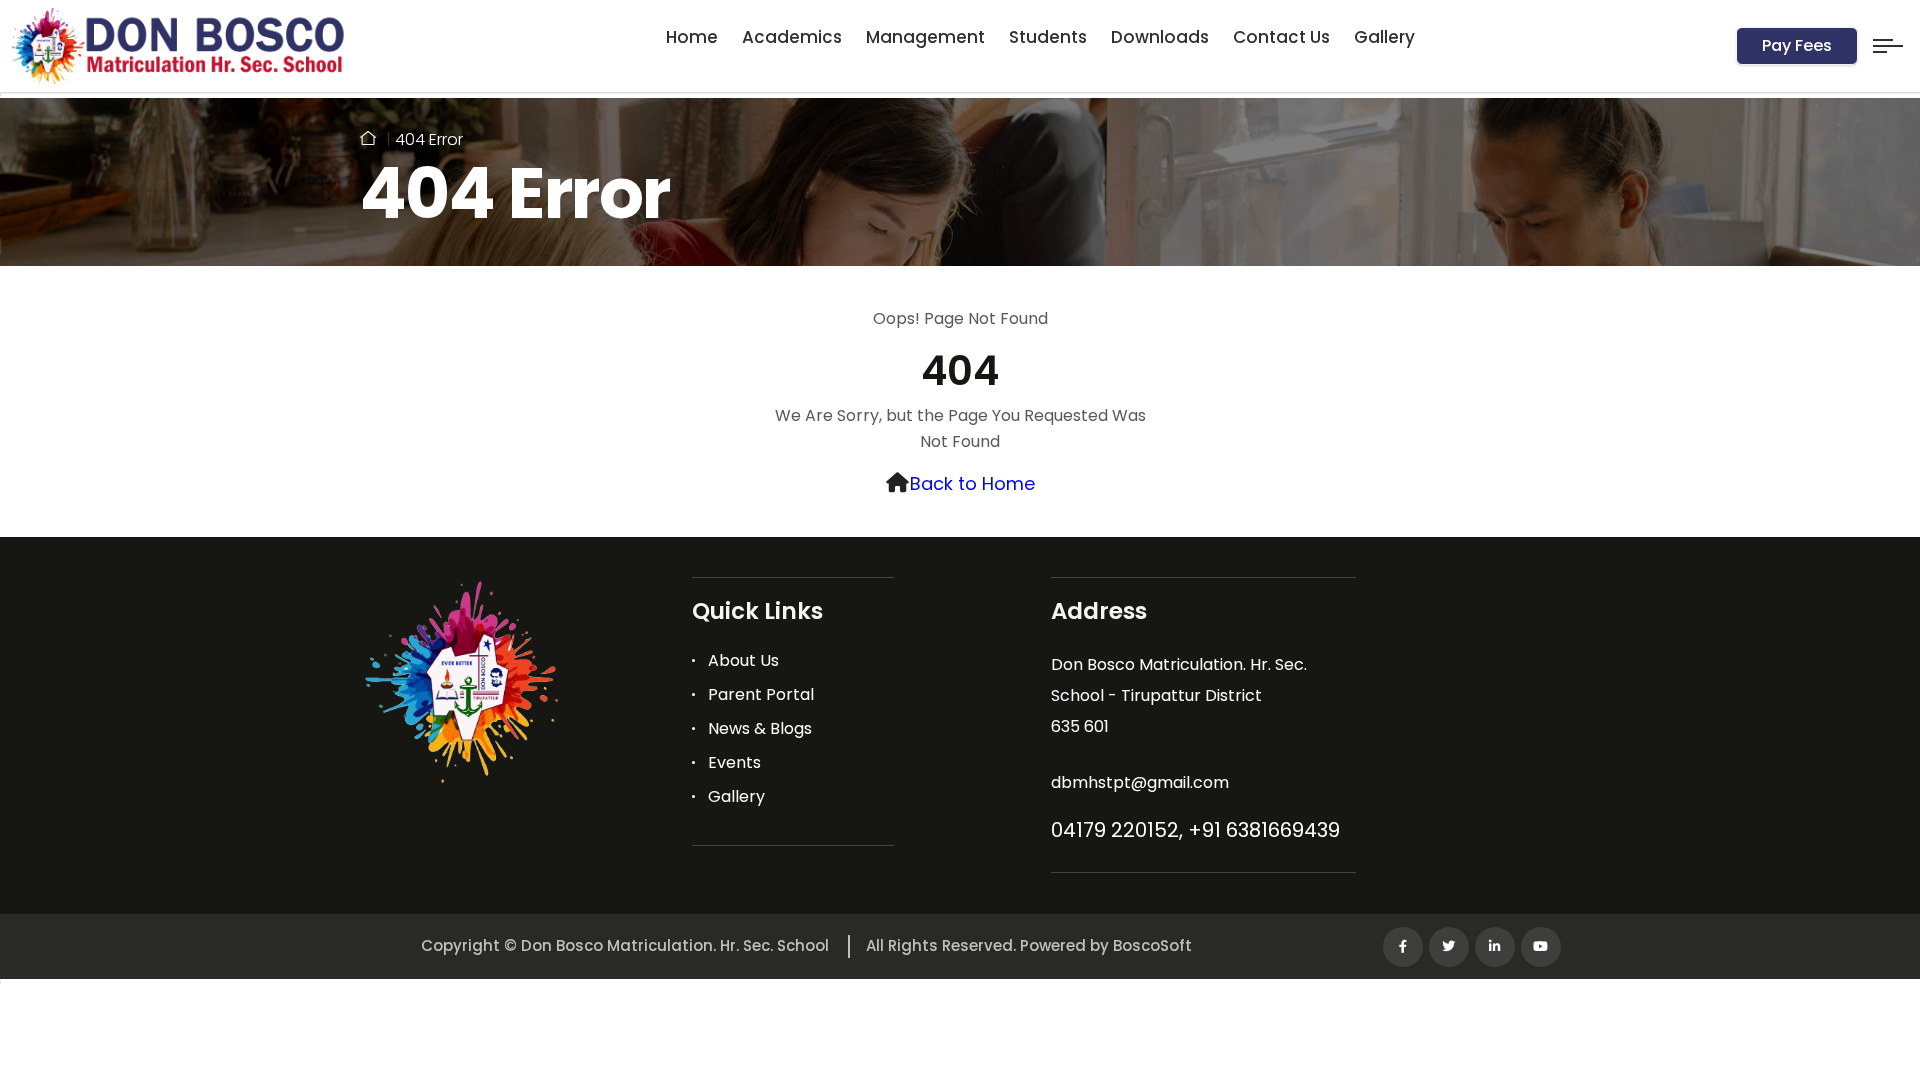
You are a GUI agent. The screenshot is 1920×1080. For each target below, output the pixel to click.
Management (925, 37)
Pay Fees (1797, 45)
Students (1048, 37)
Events (734, 762)
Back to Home (972, 483)
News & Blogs (760, 728)
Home (692, 37)
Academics (792, 37)
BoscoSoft (1152, 945)
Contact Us (1281, 37)
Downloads (1160, 37)
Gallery (1384, 37)
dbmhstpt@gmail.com (1140, 782)
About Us (743, 660)
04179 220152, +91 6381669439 (1195, 830)
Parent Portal (761, 694)
